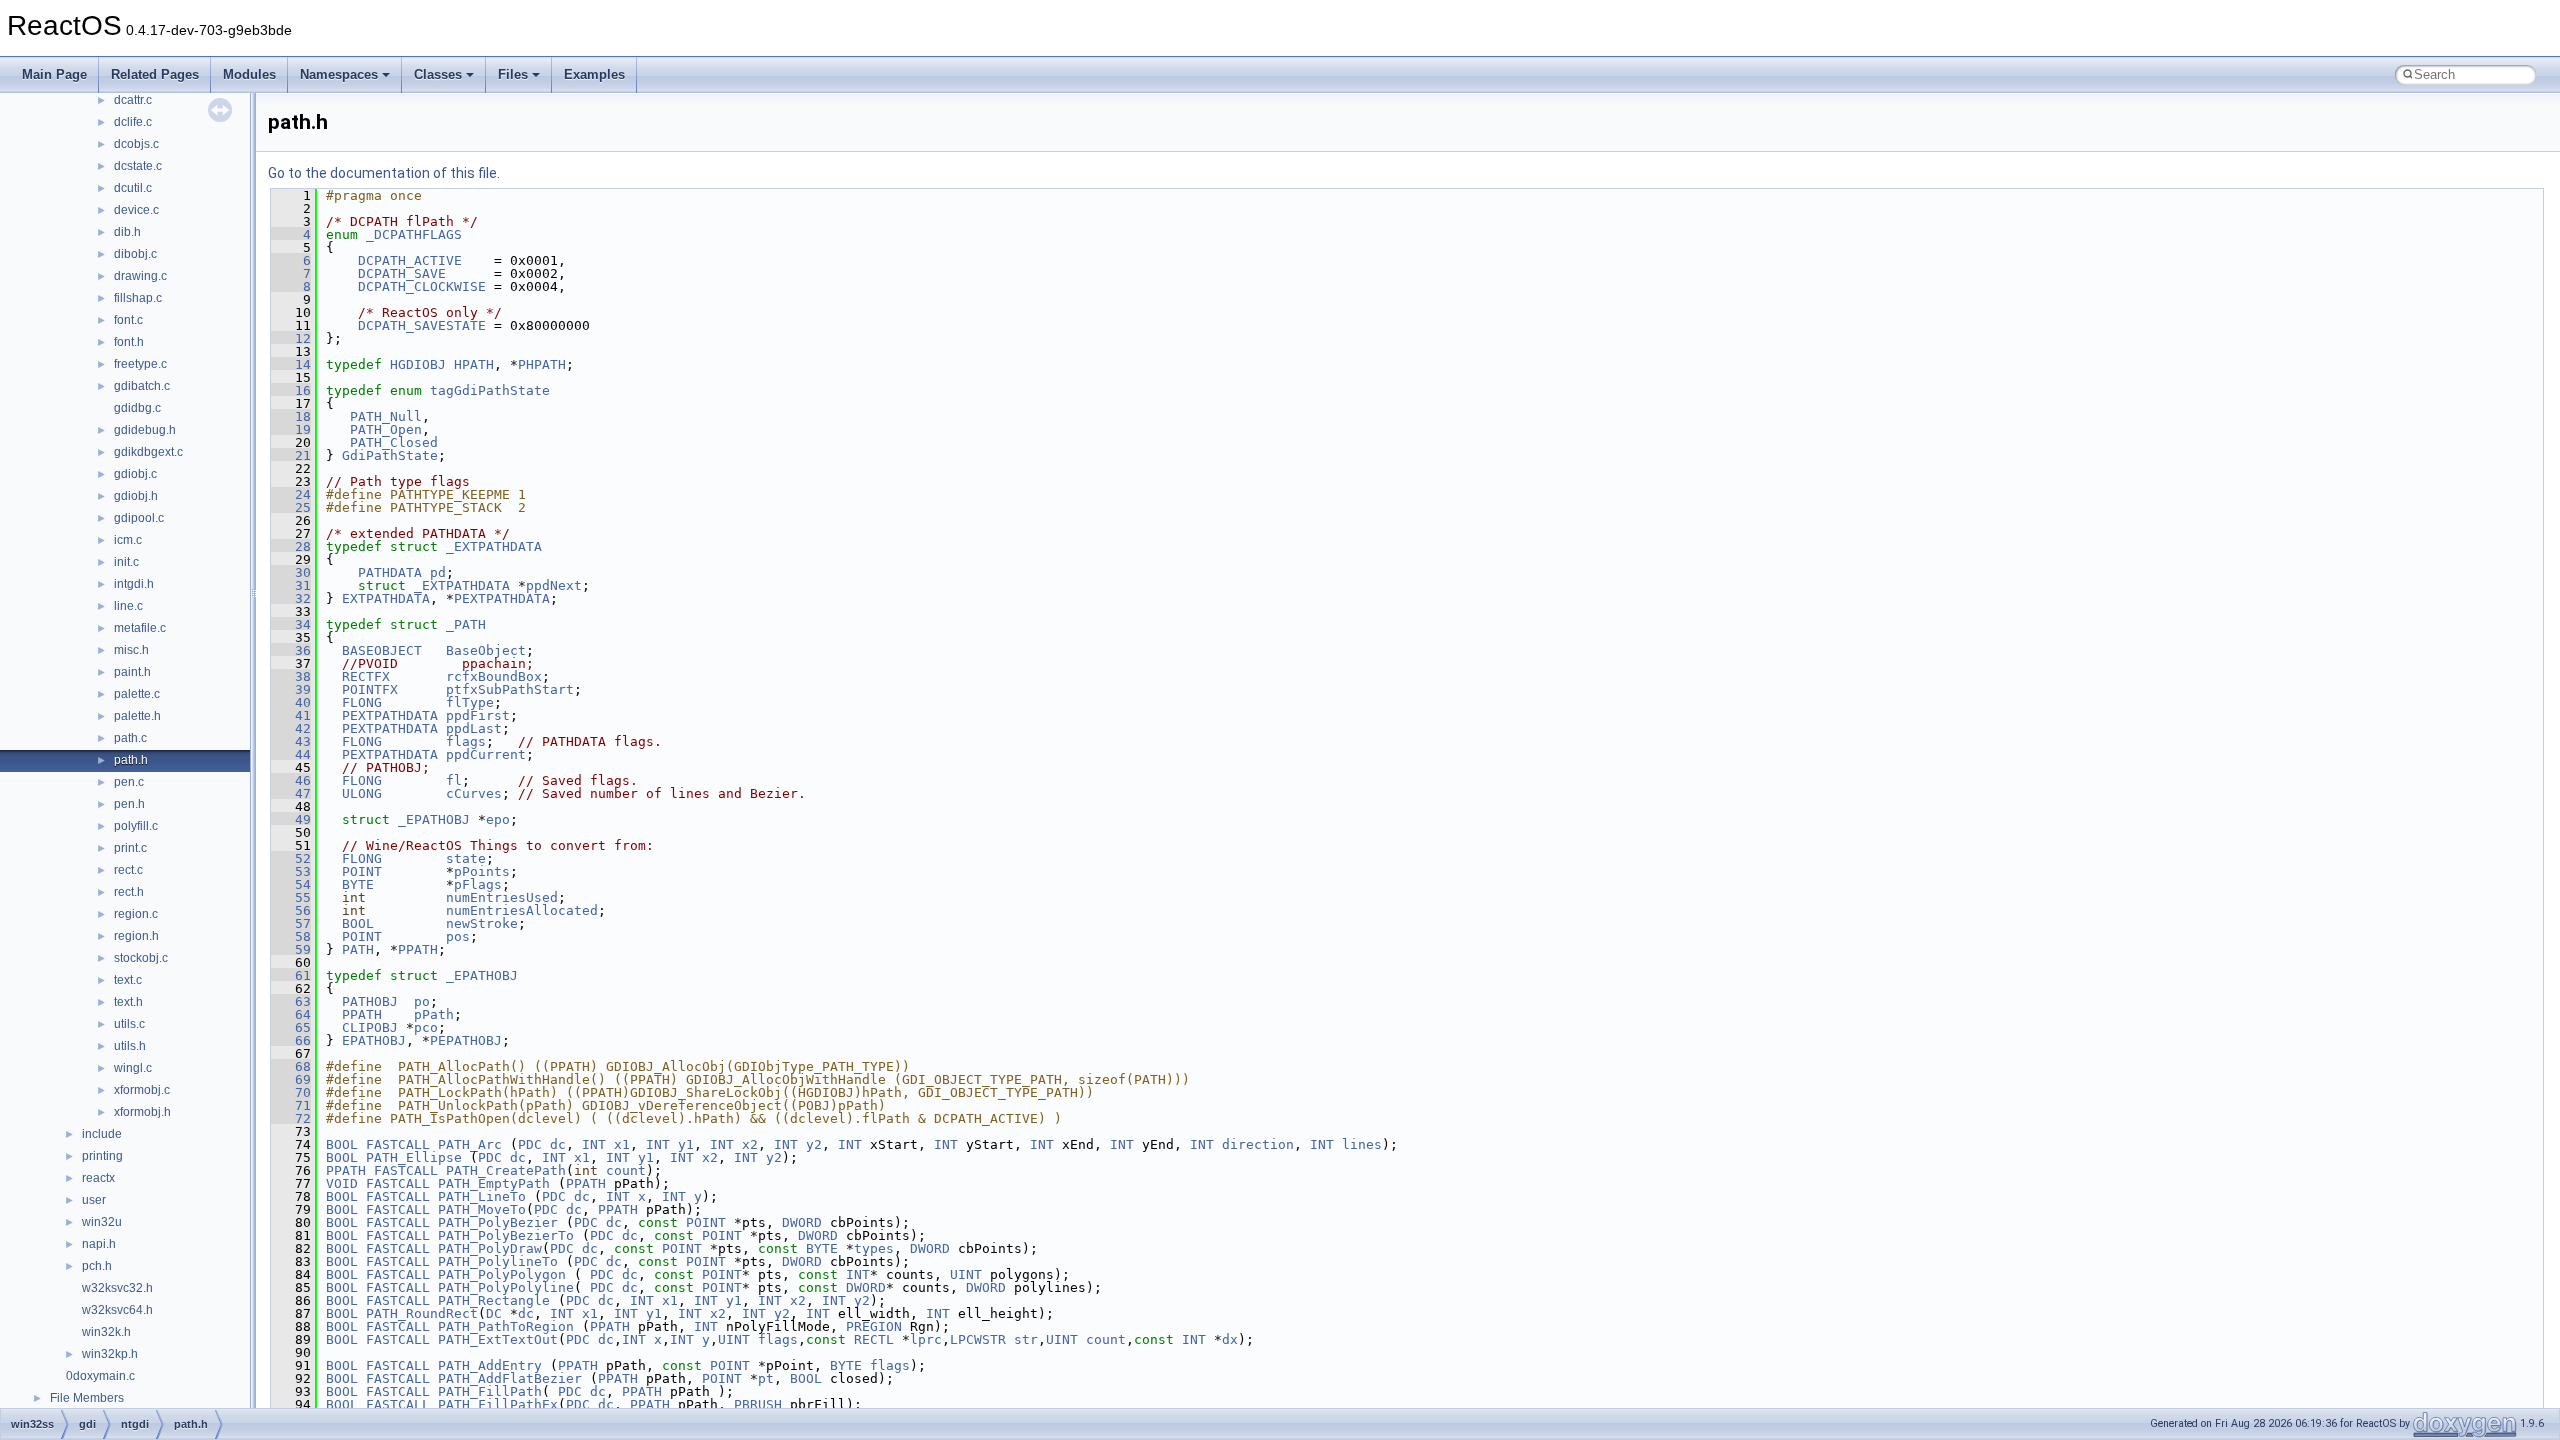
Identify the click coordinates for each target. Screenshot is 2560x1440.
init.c (126, 562)
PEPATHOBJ (466, 1040)
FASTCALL (398, 1144)
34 (291, 624)
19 (291, 429)
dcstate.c (138, 166)
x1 (622, 1144)
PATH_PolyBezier (498, 1222)
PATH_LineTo (482, 1196)
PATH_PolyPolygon (502, 1274)
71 (291, 1105)
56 (291, 910)
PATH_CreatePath (506, 1170)
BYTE (358, 884)
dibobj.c (135, 254)
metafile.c (140, 628)
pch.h (97, 1266)
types (874, 1248)
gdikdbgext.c (148, 452)
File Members (87, 1398)
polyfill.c (136, 826)
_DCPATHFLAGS (414, 234)
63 (291, 1001)
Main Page (54, 74)
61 (291, 975)
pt (766, 1378)
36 (291, 650)
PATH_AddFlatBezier (510, 1378)
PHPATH (542, 364)
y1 (686, 1144)
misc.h (131, 650)
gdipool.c (139, 518)
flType (470, 702)
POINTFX (370, 689)
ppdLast (474, 728)
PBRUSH (758, 1404)
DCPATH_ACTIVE (410, 260)
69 (291, 1079)
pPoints (482, 871)
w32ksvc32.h (117, 1288)
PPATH (418, 949)
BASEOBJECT (382, 650)
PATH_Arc (470, 1144)
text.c (128, 980)
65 (291, 1027)
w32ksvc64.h (117, 1310)
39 (291, 689)
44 (291, 754)
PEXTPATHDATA (502, 598)
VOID (342, 1183)
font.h (129, 342)
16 (291, 390)
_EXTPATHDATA (494, 546)
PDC (530, 1144)
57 (291, 923)
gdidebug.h (145, 430)
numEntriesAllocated (522, 910)
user (94, 1200)
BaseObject (486, 650)
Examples (594, 74)
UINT (966, 1274)
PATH (358, 949)
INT (594, 1144)
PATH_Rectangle (494, 1300)
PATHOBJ (370, 1001)
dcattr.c (133, 100)
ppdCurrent (486, 754)
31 (291, 585)
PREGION (874, 1326)
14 (291, 364)
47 (291, 793)
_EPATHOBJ (434, 819)
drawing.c (140, 276)
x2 (750, 1144)
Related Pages (155, 74)
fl (454, 780)
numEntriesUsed (502, 897)
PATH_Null (386, 416)
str (1026, 1339)
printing (102, 1156)
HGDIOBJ (418, 364)
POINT (362, 871)
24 (291, 494)
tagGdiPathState (490, 390)
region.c (136, 914)
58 (291, 936)
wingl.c (133, 1068)
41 (291, 715)
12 (291, 338)
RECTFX (366, 676)
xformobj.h (142, 1112)
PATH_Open (386, 429)
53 (291, 871)
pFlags (478, 884)
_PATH (466, 624)
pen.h (129, 804)
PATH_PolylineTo (498, 1261)
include (102, 1134)
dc (558, 1144)
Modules (249, 74)
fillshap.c (138, 298)
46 (291, 780)
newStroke (482, 923)
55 (291, 897)
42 (291, 728)
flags (466, 741)
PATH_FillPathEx (498, 1404)
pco (426, 1027)
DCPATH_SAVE (402, 273)
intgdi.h (134, 584)
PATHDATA (390, 572)
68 (291, 1066)
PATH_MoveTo (482, 1209)
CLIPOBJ (370, 1027)
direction (1258, 1144)
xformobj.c (142, 1090)
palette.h (137, 716)
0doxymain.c (100, 1376)
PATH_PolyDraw (490, 1248)
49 (291, 819)
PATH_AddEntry (490, 1365)
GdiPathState (390, 455)
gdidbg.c (137, 408)
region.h (136, 936)
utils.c (129, 1024)
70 (291, 1092)
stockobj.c (141, 958)
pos (458, 936)
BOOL (358, 923)
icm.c (128, 540)
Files (513, 74)
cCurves (474, 793)
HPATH (474, 364)
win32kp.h (110, 1354)
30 (291, 572)
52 (291, 858)
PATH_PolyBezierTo (506, 1235)
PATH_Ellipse (414, 1157)
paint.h (132, 672)
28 (291, 546)
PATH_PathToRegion (506, 1326)
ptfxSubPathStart (510, 689)
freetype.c (140, 364)
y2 (814, 1144)
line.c (128, 606)
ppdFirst (478, 715)
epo (498, 819)
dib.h (127, 232)
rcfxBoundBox (494, 676)
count (626, 1170)
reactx (98, 1178)
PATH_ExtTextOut (498, 1339)
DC (494, 1313)
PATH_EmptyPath (494, 1183)
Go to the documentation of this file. (384, 173)
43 (291, 741)
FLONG (362, 702)
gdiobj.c (135, 474)
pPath (434, 1014)
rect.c (128, 870)
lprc (926, 1339)
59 (291, 949)
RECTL (874, 1339)
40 (291, 702)
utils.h (130, 1046)
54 (291, 884)
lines (1362, 1144)
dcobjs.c (136, 144)
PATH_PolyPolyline (506, 1287)
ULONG (362, 793)
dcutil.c (133, 188)
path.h (131, 760)
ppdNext (554, 585)
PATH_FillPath (490, 1391)
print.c (130, 848)
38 (291, 676)
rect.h (129, 892)
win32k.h (106, 1332)
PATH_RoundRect (422, 1313)
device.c (136, 210)
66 (291, 1040)
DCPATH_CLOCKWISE (422, 286)
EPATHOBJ (374, 1040)
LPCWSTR (978, 1339)
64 (291, 1014)
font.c (128, 320)
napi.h (99, 1244)
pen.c (129, 782)
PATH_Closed (394, 442)
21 (291, 455)
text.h (128, 1002)
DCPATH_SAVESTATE (422, 325)
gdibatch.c (142, 386)
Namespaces (339, 74)
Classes (438, 74)
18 (291, 416)
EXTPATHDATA (386, 598)
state (466, 858)
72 (291, 1118)
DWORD (802, 1222)
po (422, 1001)
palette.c (137, 694)
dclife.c (133, 122)
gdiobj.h (136, 496)
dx (1230, 1339)
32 (291, 598)
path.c (130, 738)
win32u (102, 1222)
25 (291, 507)
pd (438, 572)
